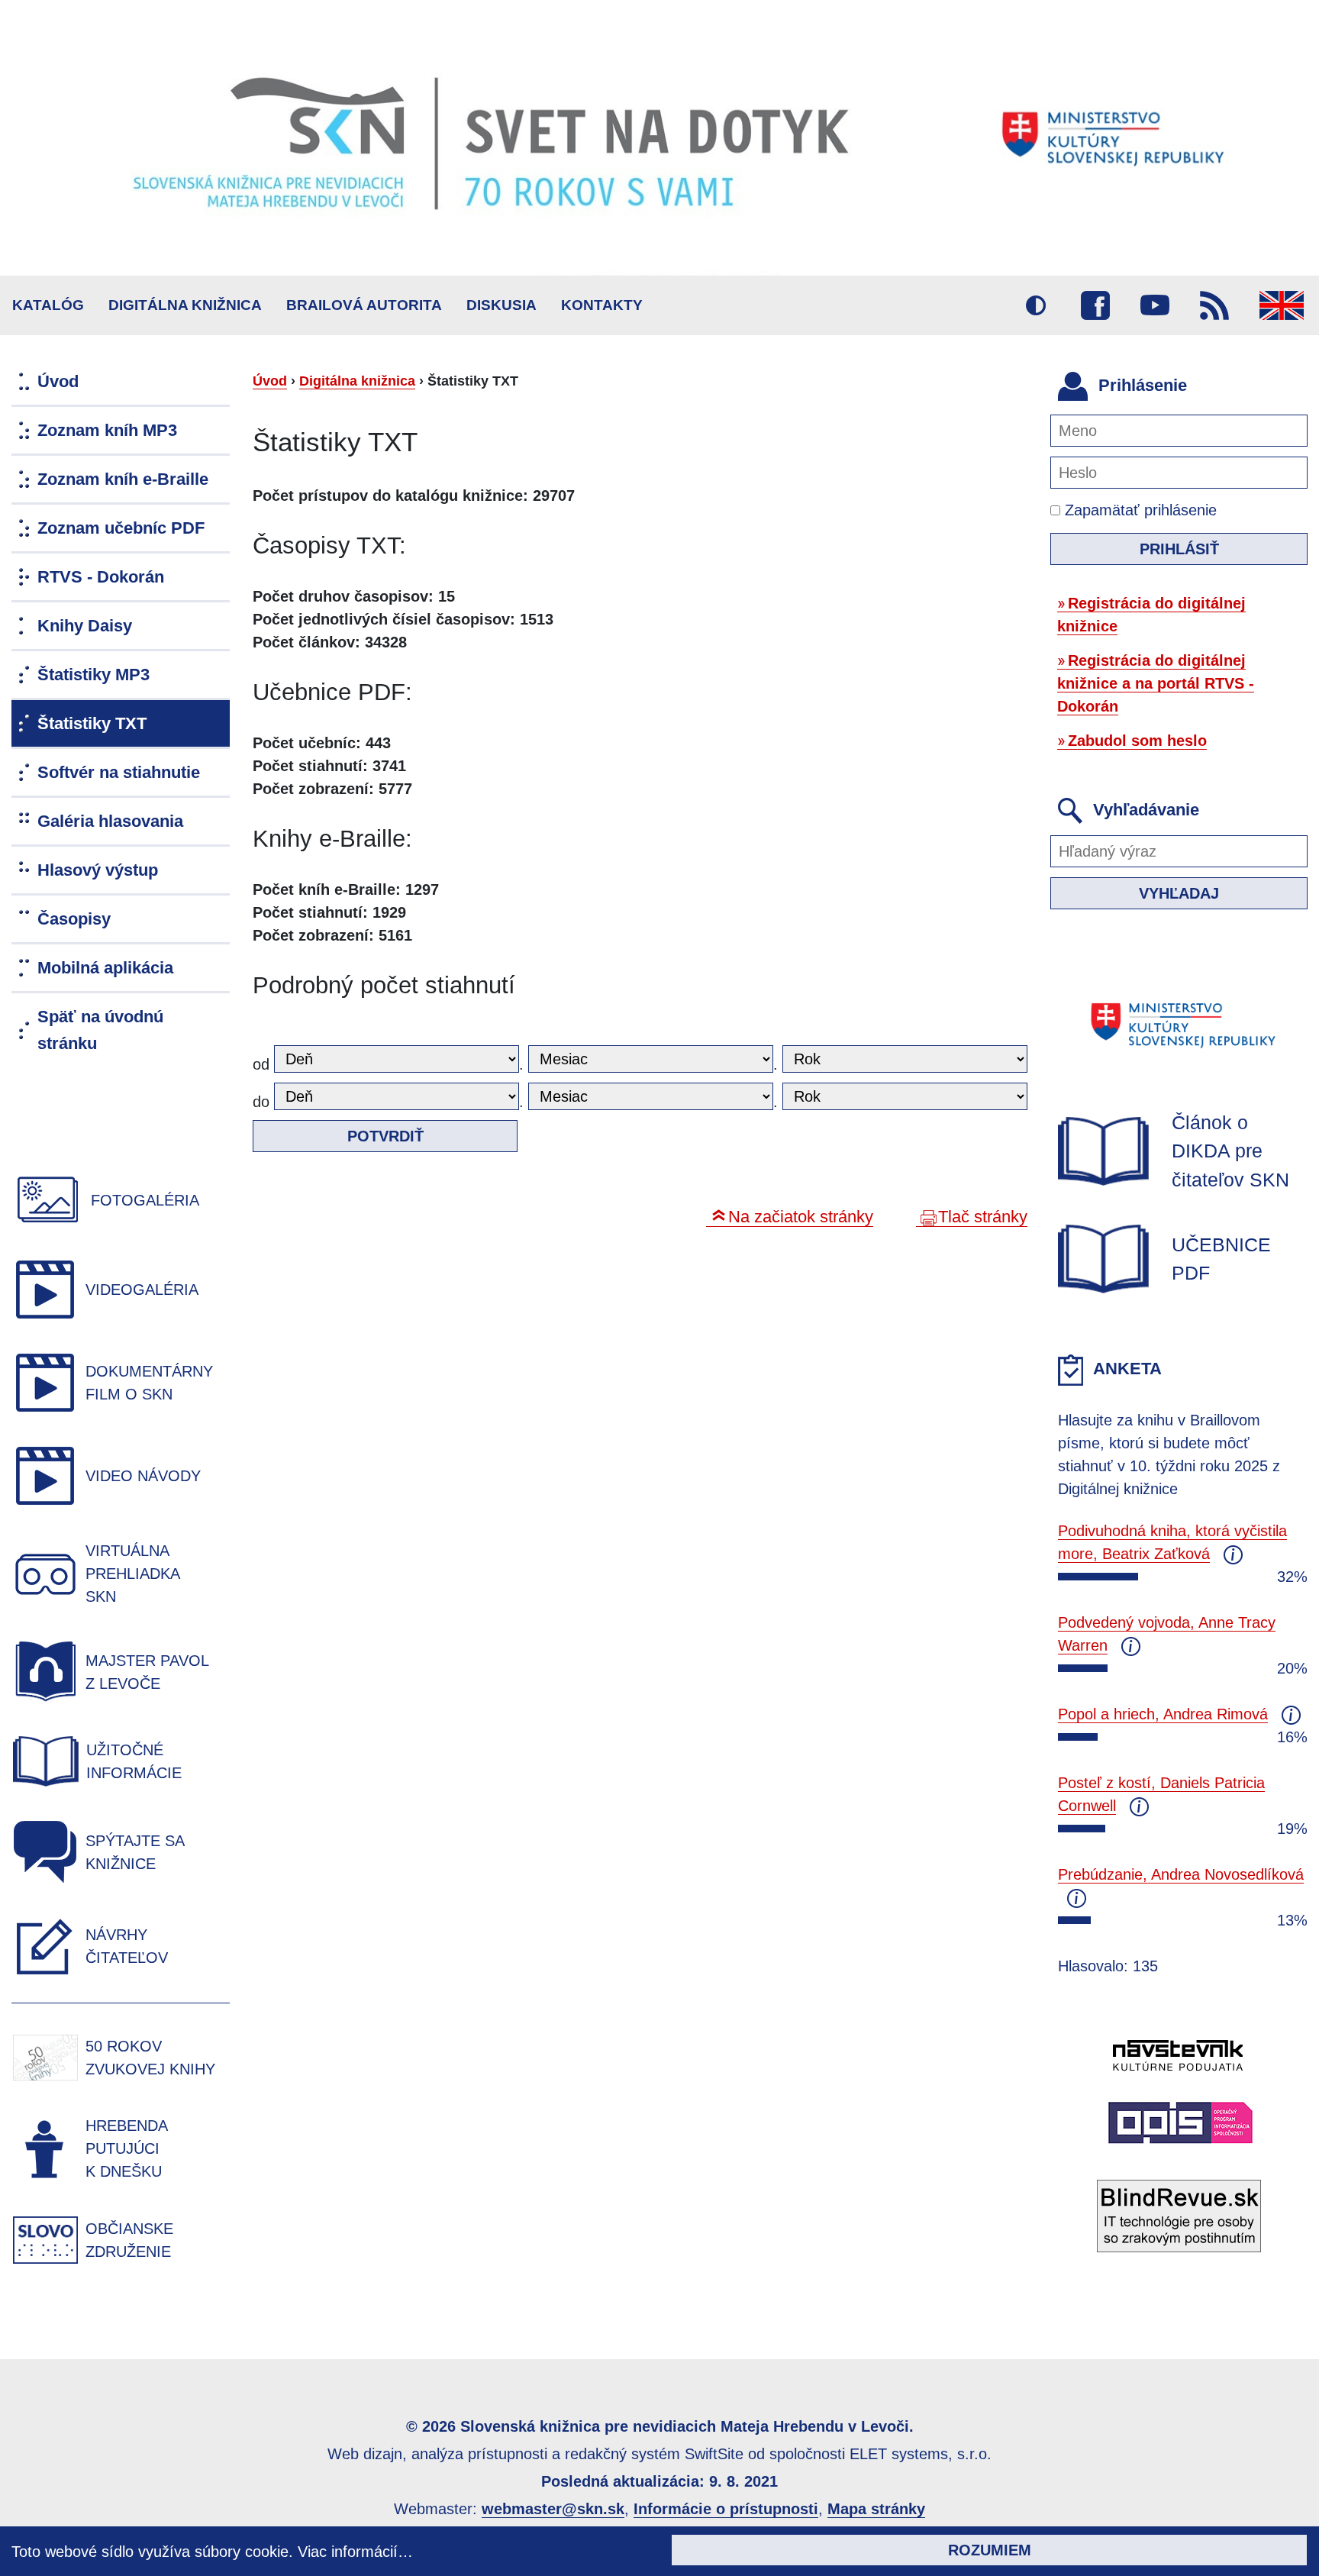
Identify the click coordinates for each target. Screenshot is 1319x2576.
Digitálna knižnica (185, 305)
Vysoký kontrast (1036, 305)
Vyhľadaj (1179, 893)
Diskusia (501, 305)
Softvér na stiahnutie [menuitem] (119, 772)
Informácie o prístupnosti (726, 2509)
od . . (518, 1064)
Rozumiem (990, 2550)
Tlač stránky (983, 1217)
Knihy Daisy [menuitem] (85, 626)
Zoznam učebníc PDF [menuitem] (121, 528)
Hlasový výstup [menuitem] (98, 870)
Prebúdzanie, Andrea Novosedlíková (1181, 1874)
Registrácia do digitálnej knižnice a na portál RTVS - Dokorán (1156, 683)
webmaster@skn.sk (553, 2509)
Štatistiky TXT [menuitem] (92, 723)
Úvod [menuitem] (58, 381)
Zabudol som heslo (1137, 741)
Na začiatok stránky (801, 1217)
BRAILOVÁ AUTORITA (364, 305)
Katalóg (48, 305)
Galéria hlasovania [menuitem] (110, 821)
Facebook (1095, 305)
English (1282, 305)
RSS (1214, 305)
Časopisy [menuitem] (74, 919)
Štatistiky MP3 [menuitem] (94, 675)
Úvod (270, 381)
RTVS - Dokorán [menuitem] (101, 577)
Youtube (1155, 305)
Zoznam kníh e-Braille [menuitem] (123, 479)
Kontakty (602, 305)
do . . (518, 1102)
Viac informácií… (355, 2552)
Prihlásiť (1179, 549)
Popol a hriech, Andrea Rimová (1163, 1714)
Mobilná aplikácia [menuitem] (105, 968)
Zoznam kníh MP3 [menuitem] (107, 430)
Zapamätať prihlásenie (1138, 510)
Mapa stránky (876, 2509)
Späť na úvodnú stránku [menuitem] (100, 1030)
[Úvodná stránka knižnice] (659, 138)
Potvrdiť (385, 1136)
